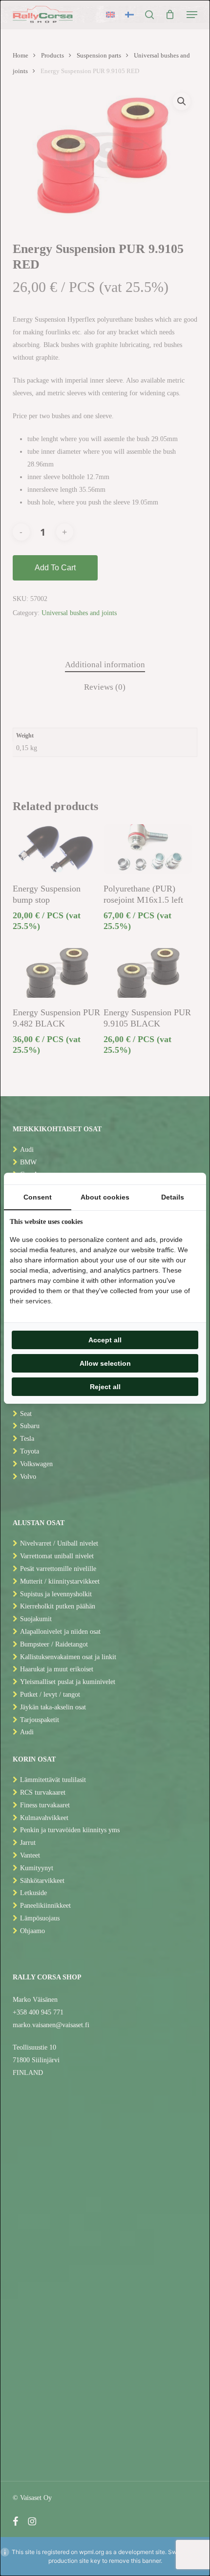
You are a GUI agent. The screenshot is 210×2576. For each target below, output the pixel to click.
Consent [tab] (38, 1197)
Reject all (105, 1387)
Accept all (105, 1340)
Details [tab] (173, 1197)
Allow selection (105, 1363)
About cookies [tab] (105, 1197)
